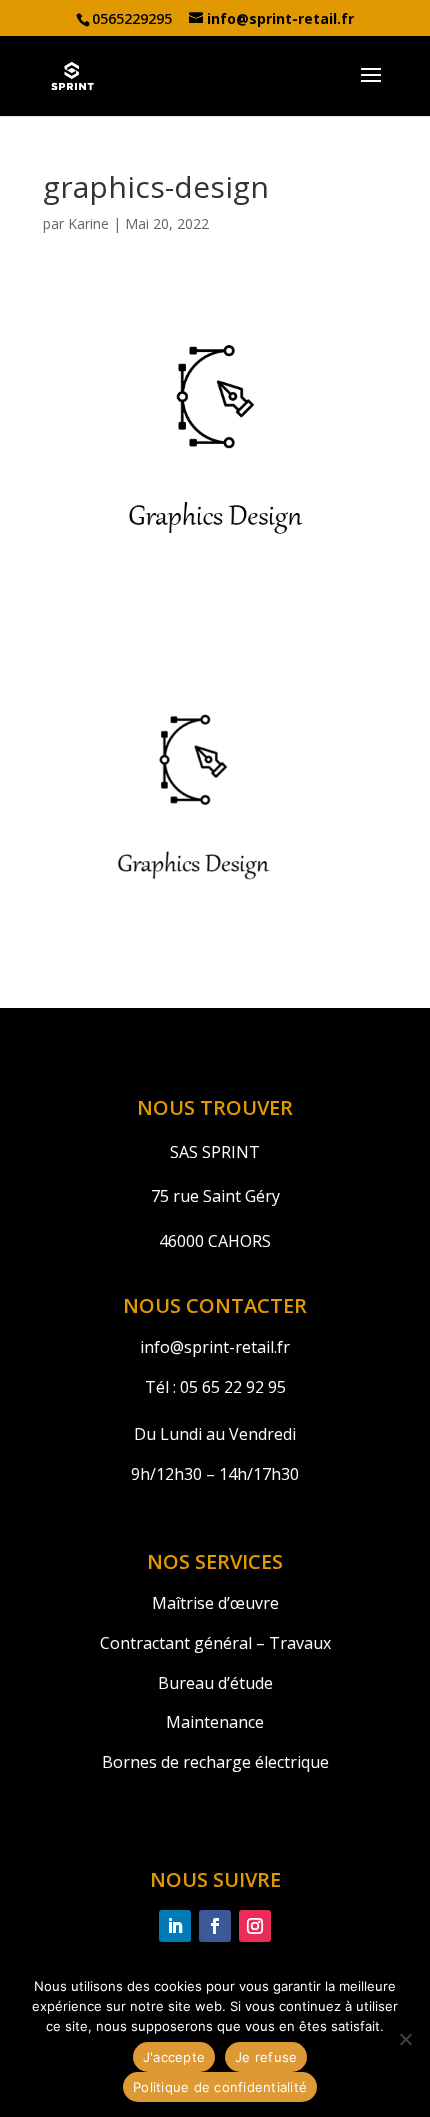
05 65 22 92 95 (231, 1387)
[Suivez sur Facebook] (215, 1926)
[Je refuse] (405, 2039)
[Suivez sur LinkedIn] (175, 1926)
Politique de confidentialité (220, 2087)
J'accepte (174, 2057)
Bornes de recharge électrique (215, 1762)
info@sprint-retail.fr (215, 1347)
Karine (88, 223)
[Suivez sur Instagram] (255, 1926)
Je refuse (266, 2057)
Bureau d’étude (215, 1683)
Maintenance (215, 1722)
